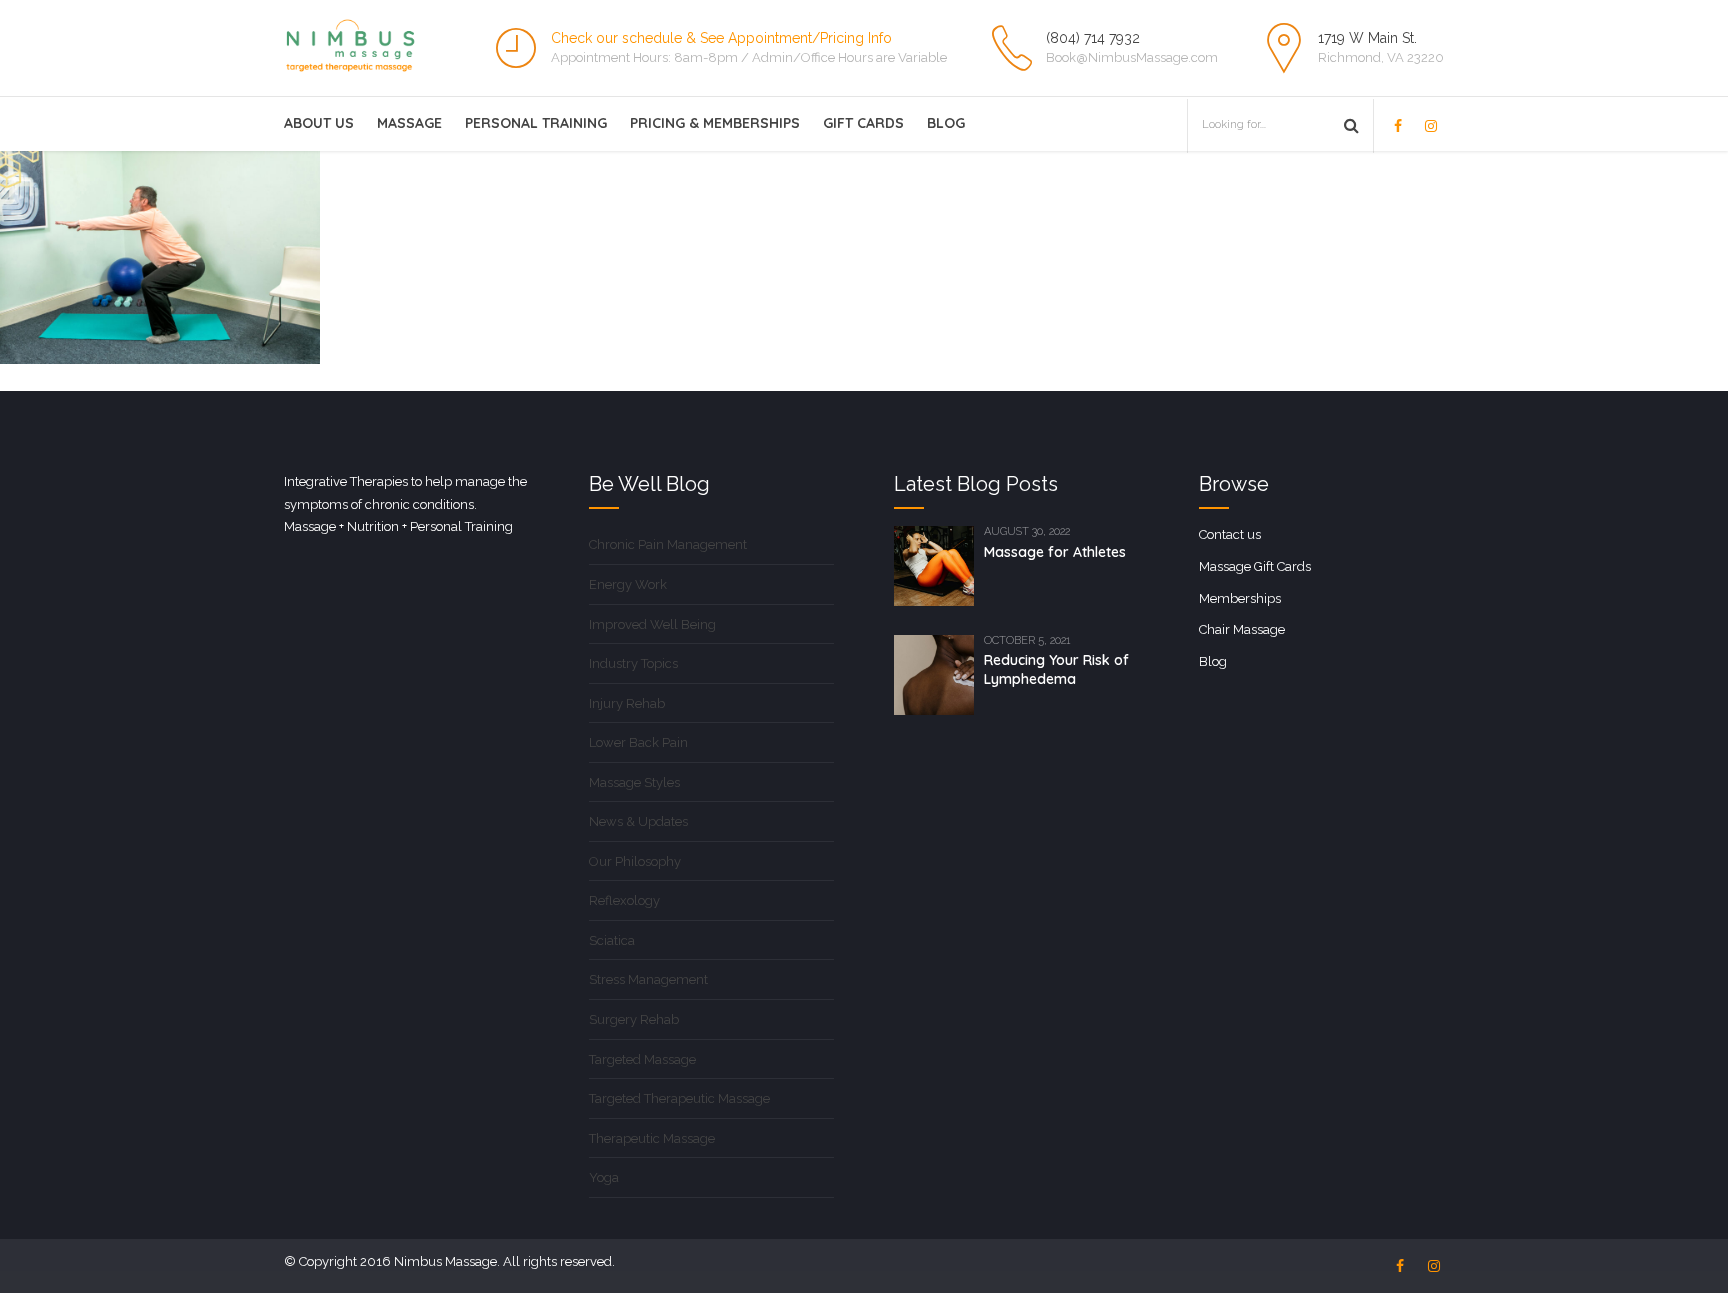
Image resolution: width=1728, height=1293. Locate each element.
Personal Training (536, 123)
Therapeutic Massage (652, 1138)
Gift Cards (863, 123)
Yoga (604, 1177)
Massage (409, 123)
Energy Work (628, 584)
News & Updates (638, 821)
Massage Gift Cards (1255, 566)
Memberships (1240, 598)
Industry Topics (633, 663)
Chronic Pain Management (668, 544)
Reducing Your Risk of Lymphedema (1056, 669)
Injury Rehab (627, 703)
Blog (946, 123)
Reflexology (624, 900)
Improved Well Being (652, 624)
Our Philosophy (635, 861)
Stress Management (648, 979)
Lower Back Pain (638, 742)
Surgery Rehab (634, 1019)
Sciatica (612, 940)
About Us (319, 123)
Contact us (1230, 534)
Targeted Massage (642, 1059)
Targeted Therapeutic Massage (679, 1098)
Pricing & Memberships (715, 123)
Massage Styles (634, 782)
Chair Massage (1242, 629)
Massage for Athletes (1055, 552)
